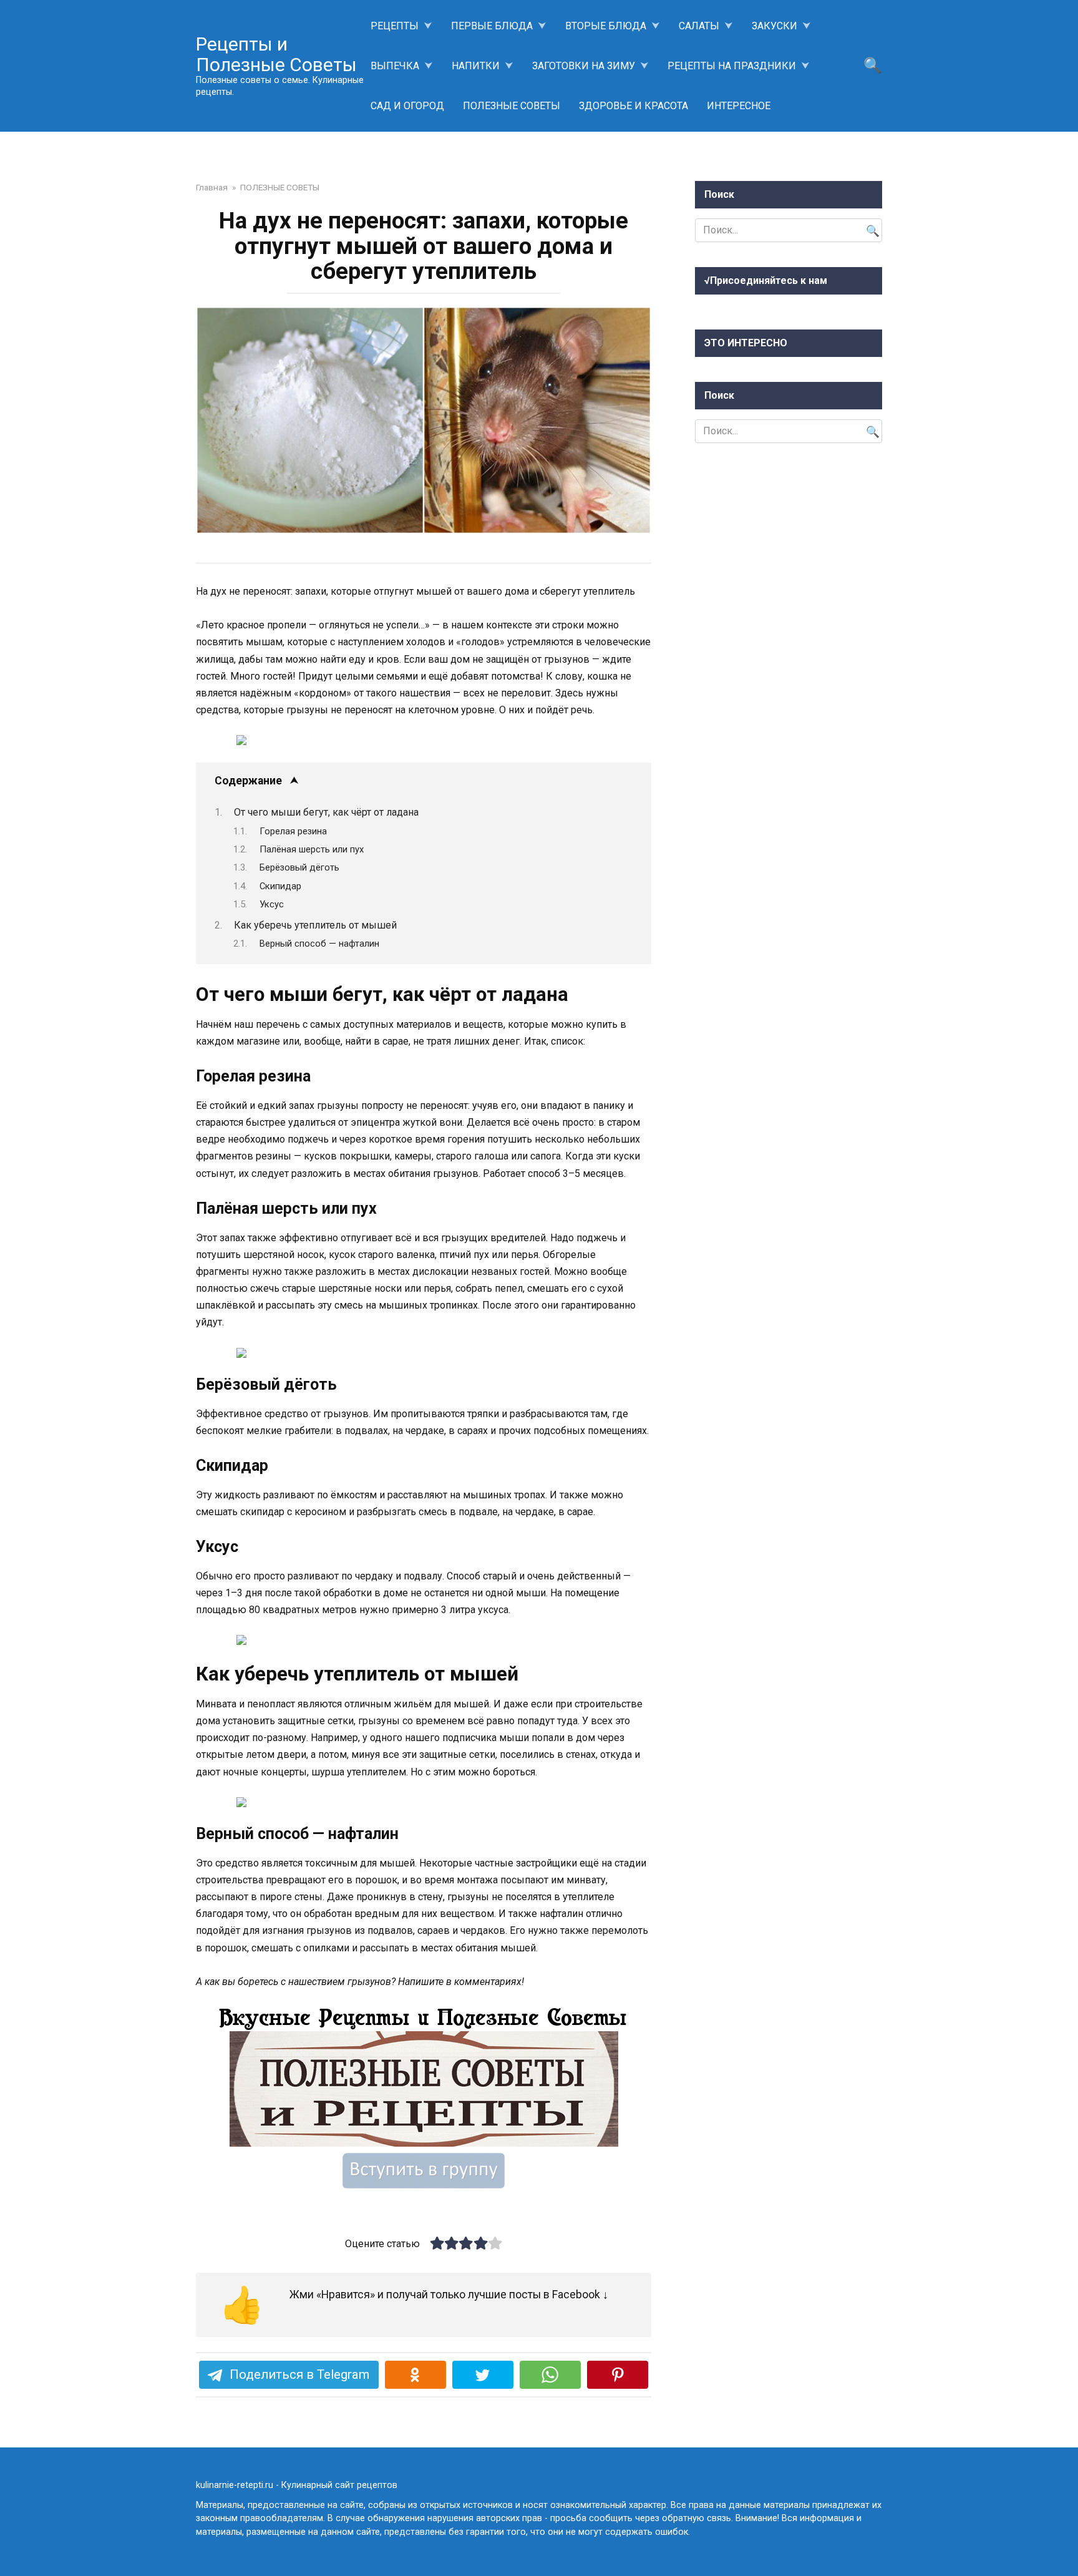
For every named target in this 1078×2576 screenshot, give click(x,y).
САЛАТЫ (699, 26)
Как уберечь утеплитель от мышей (315, 925)
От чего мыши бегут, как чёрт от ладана (326, 812)
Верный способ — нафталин (319, 944)
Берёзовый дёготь (299, 867)
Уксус (272, 904)
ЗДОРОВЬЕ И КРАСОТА (634, 106)
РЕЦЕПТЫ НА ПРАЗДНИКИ (732, 66)
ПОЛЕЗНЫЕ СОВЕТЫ (512, 106)
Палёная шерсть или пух (312, 849)
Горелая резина (293, 831)
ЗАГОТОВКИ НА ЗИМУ (584, 66)
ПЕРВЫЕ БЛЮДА (492, 26)
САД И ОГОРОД (407, 106)
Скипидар (280, 886)
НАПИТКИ (476, 66)
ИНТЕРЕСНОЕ (739, 106)
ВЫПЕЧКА (395, 66)
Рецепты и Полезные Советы (276, 54)
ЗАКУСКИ (775, 26)
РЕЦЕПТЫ (395, 26)
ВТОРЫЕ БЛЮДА (606, 26)
